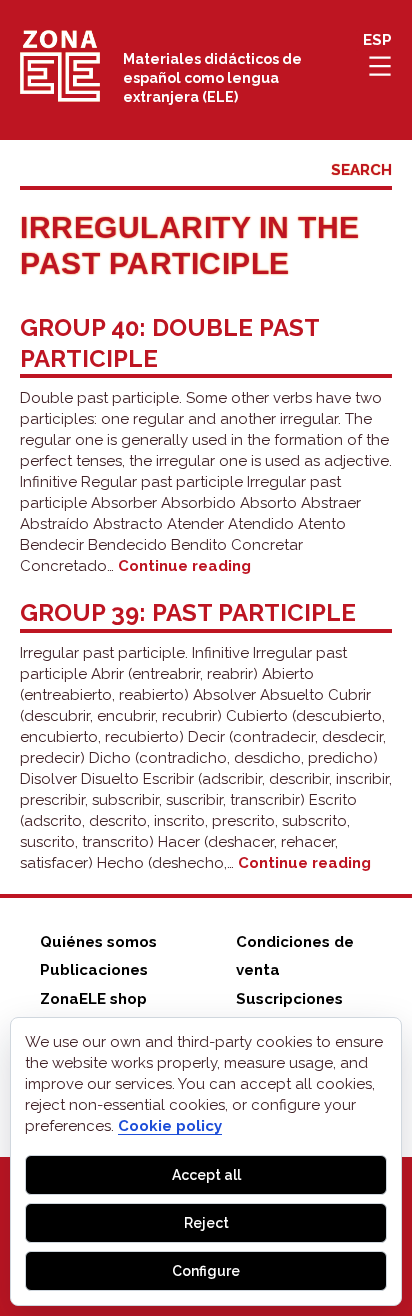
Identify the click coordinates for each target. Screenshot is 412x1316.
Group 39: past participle (188, 612)
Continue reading (184, 566)
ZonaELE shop (93, 999)
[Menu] (379, 66)
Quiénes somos (98, 942)
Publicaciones (94, 970)
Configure (206, 1271)
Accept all (206, 1175)
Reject (206, 1223)
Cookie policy (170, 1126)
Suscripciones (289, 999)
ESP (377, 40)
